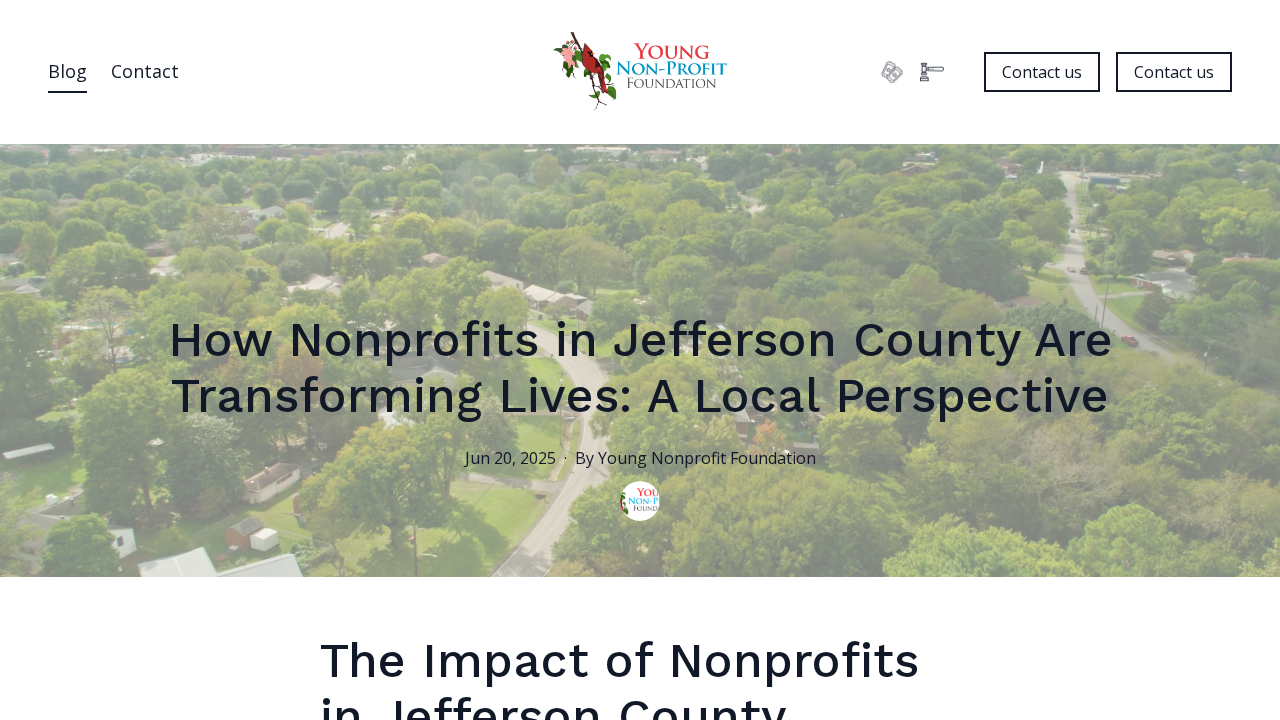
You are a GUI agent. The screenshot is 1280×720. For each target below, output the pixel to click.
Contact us (1042, 72)
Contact (145, 71)
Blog (67, 71)
